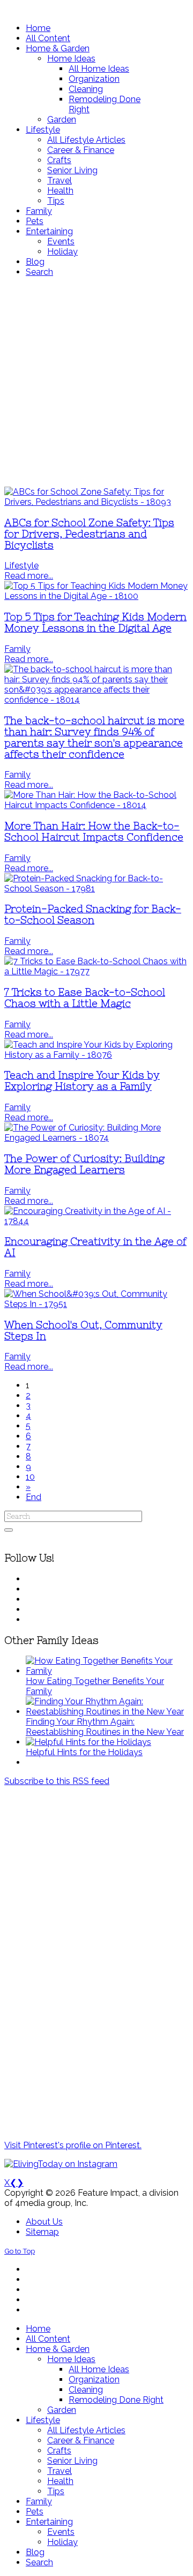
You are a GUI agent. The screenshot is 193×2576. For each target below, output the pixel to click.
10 (30, 1477)
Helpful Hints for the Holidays (84, 1752)
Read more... (29, 576)
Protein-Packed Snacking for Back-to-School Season (93, 914)
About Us (44, 2222)
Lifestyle (21, 566)
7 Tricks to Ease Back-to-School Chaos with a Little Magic (85, 998)
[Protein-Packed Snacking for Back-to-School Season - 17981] (96, 889)
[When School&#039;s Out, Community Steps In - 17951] (96, 1304)
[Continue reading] (107, 1671)
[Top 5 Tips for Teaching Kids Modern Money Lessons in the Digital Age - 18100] (96, 596)
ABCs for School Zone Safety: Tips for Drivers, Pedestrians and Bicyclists (89, 534)
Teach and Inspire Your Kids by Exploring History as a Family (82, 1081)
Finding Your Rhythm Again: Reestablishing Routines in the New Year (105, 1727)
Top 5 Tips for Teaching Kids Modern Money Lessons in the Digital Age (95, 622)
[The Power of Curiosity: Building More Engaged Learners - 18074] (96, 1138)
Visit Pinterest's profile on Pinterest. (73, 2145)
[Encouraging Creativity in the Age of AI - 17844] (96, 1221)
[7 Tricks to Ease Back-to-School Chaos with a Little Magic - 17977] (96, 971)
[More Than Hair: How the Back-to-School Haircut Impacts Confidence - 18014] (96, 805)
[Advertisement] (96, 382)
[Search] (9, 1530)
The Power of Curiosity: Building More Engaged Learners (84, 1164)
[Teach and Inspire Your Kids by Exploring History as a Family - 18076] (96, 1055)
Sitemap (42, 2232)
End (34, 1497)
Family (17, 649)
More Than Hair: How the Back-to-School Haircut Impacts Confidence (94, 832)
